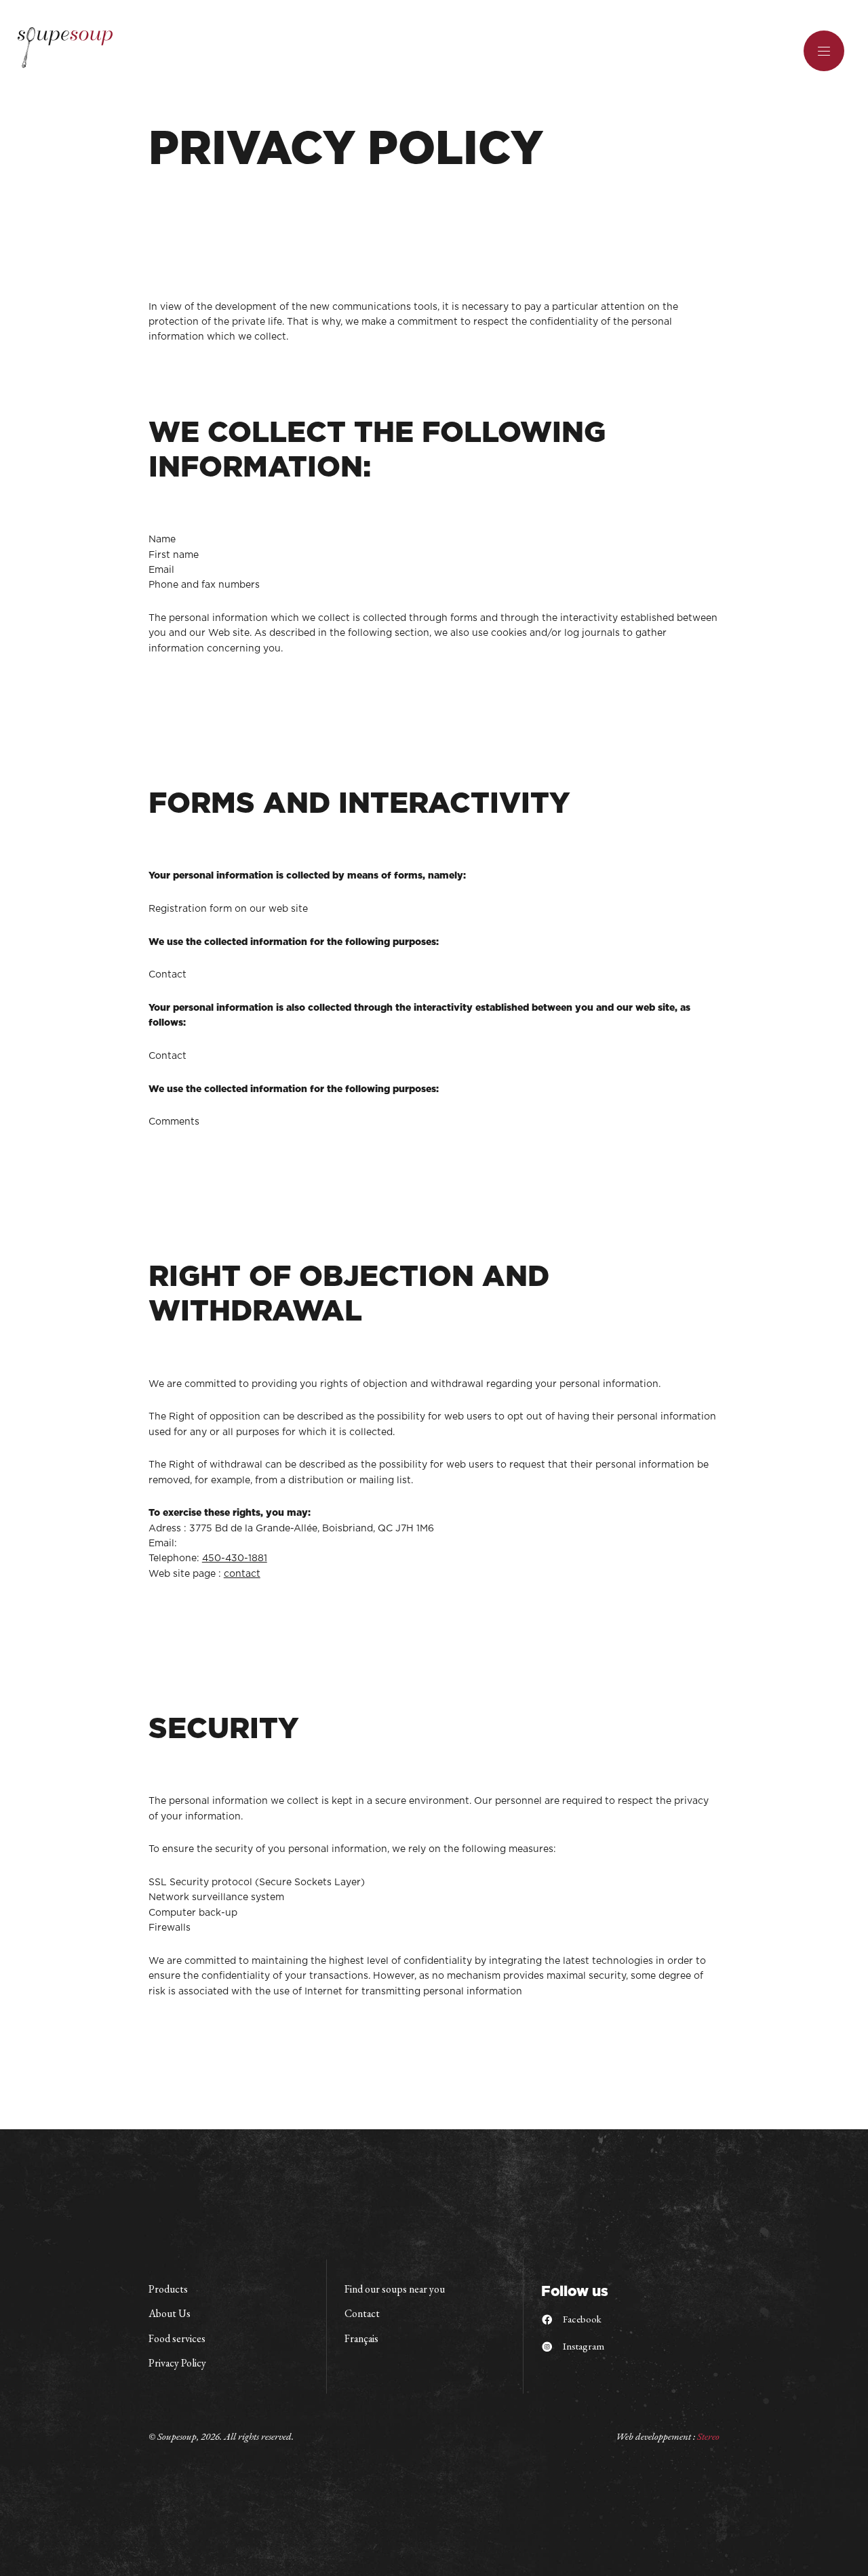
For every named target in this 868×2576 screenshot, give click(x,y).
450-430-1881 (235, 1558)
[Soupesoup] (65, 48)
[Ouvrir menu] (824, 51)
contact (242, 1574)
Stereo (708, 2436)
